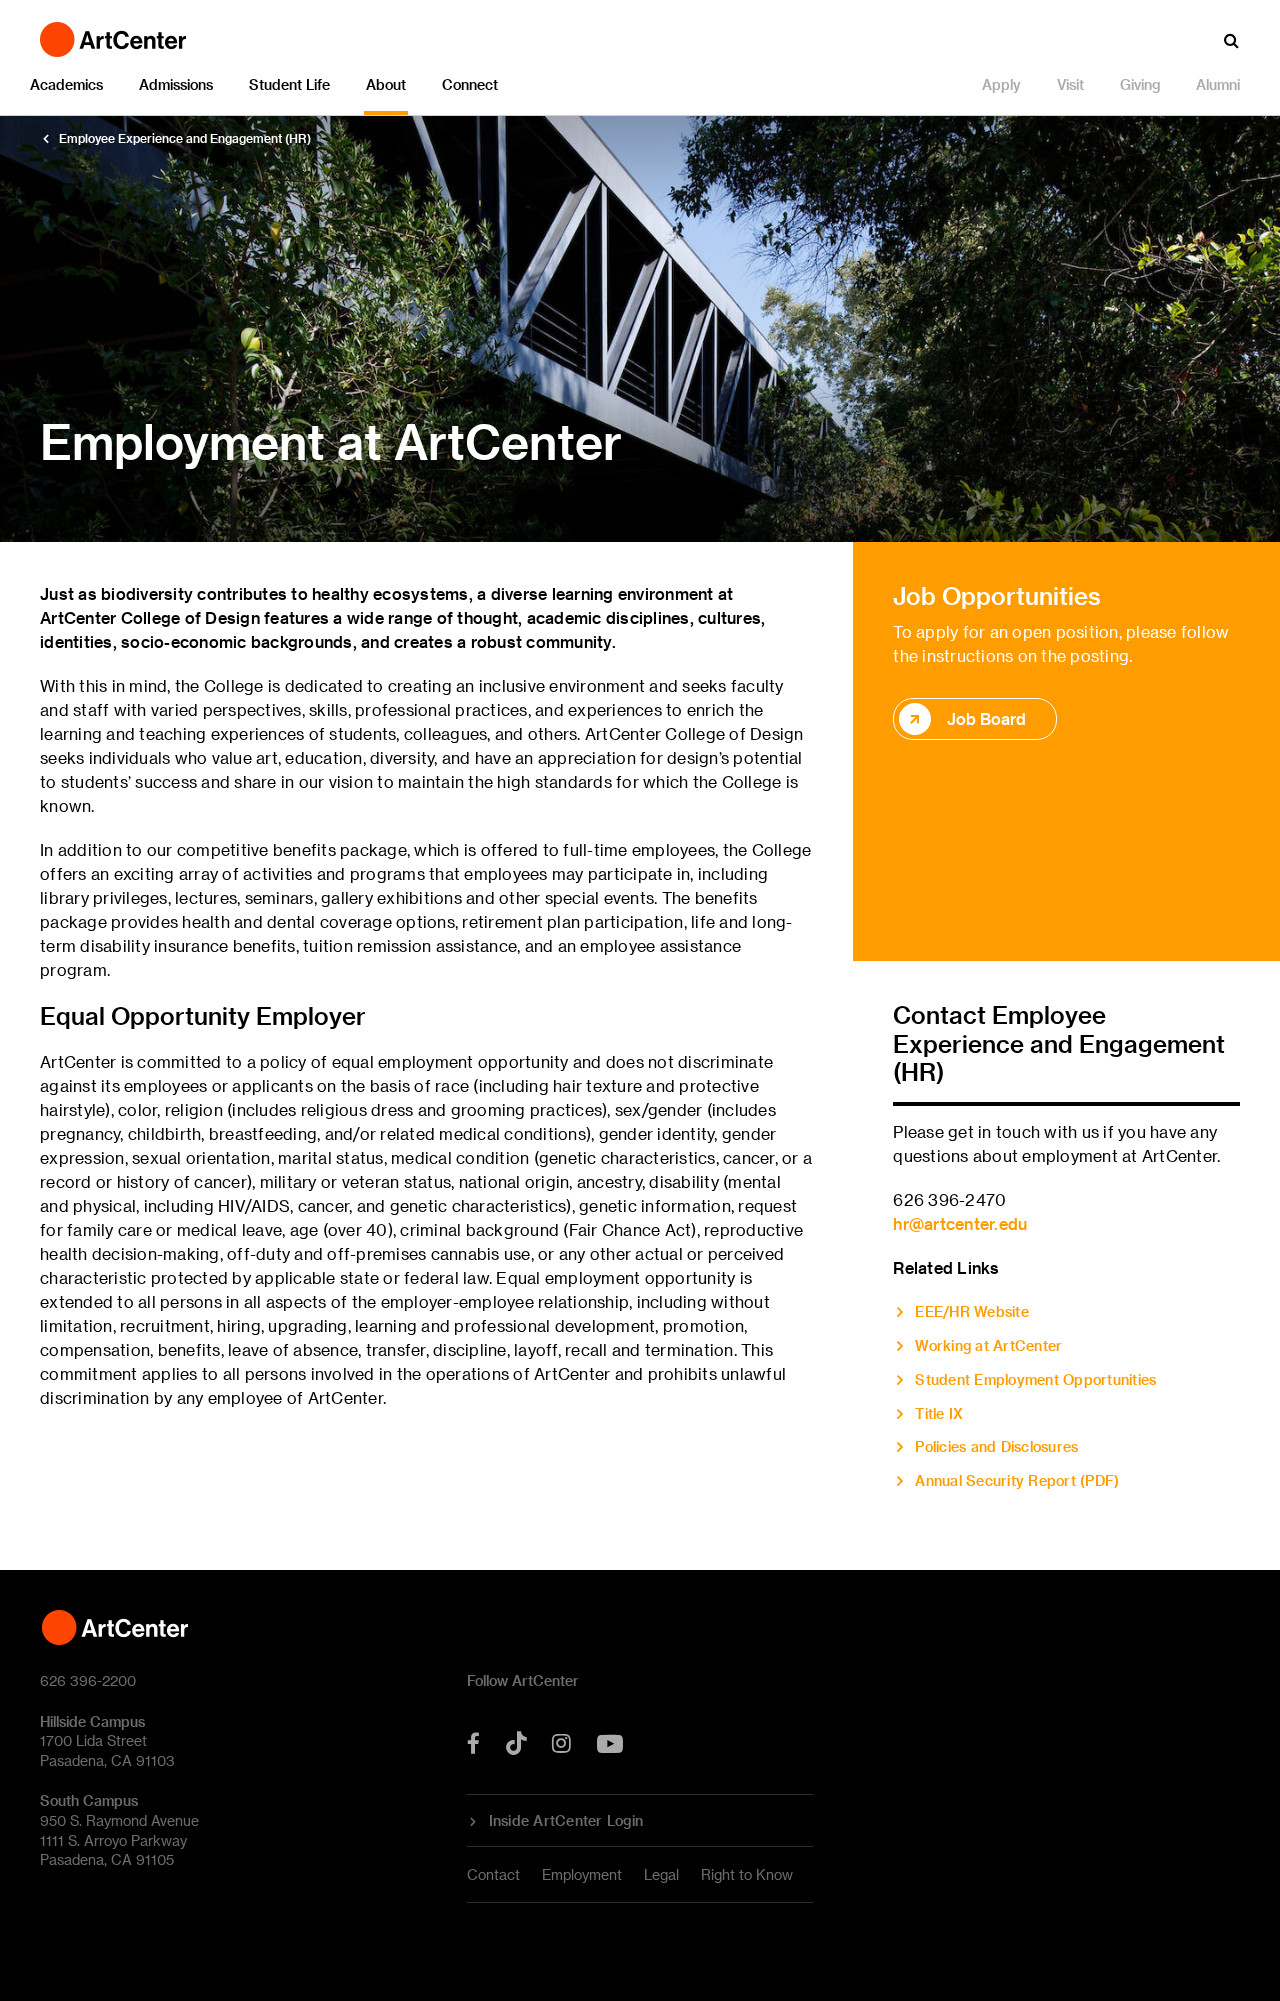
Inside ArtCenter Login (566, 1821)
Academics (66, 84)
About (386, 84)
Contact (493, 1874)
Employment (582, 1874)
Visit (1070, 84)
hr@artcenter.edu (960, 1223)
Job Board (986, 718)
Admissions (176, 84)
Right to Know (747, 1874)
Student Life (289, 84)
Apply (1001, 84)
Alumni (1218, 84)
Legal (661, 1874)
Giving (1140, 84)
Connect (470, 84)
